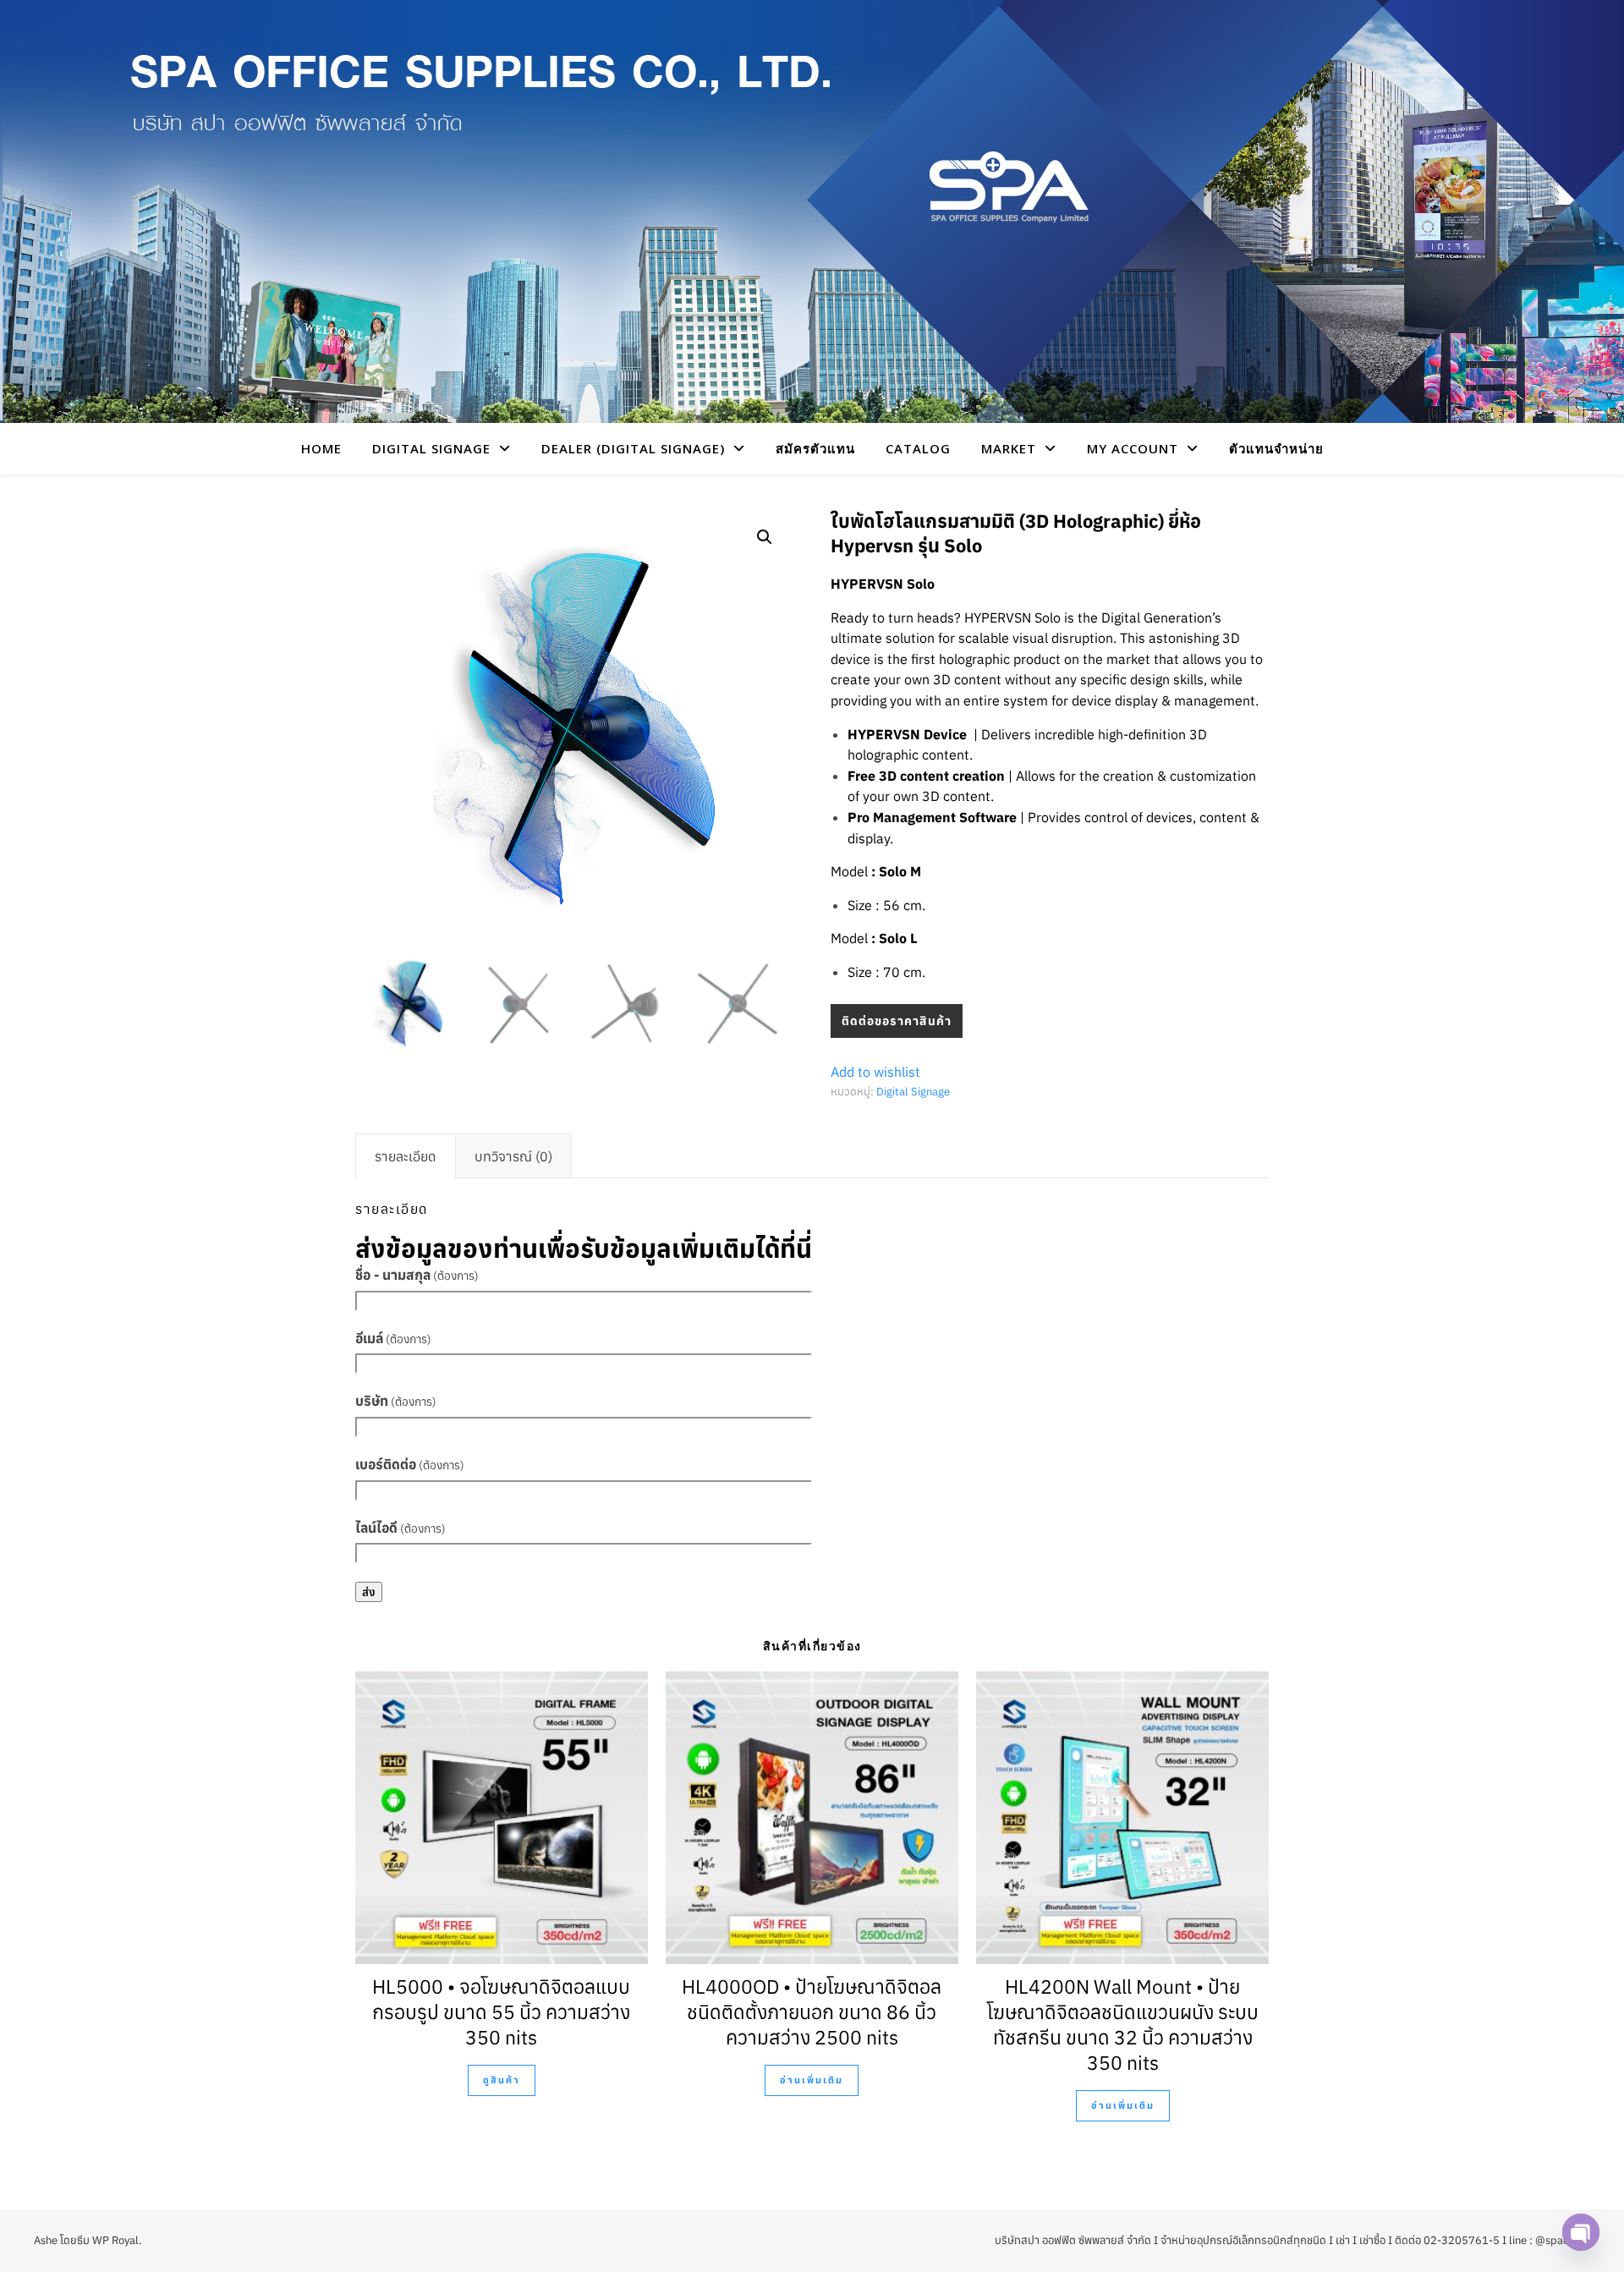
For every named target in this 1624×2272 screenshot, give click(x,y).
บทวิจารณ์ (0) (513, 1156)
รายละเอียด (406, 1156)
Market (1009, 448)
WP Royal (115, 2240)
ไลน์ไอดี (401, 1528)
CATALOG (918, 448)
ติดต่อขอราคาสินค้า (897, 1021)
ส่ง (369, 1592)
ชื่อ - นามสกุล (417, 1275)
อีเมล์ (393, 1338)
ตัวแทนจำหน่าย (1276, 448)
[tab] (406, 1156)
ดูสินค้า (502, 2080)
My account (1133, 448)
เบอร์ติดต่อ (410, 1464)
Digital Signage (913, 1092)
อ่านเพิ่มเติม (812, 2080)
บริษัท (396, 1401)
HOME (321, 448)
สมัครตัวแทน (815, 448)
